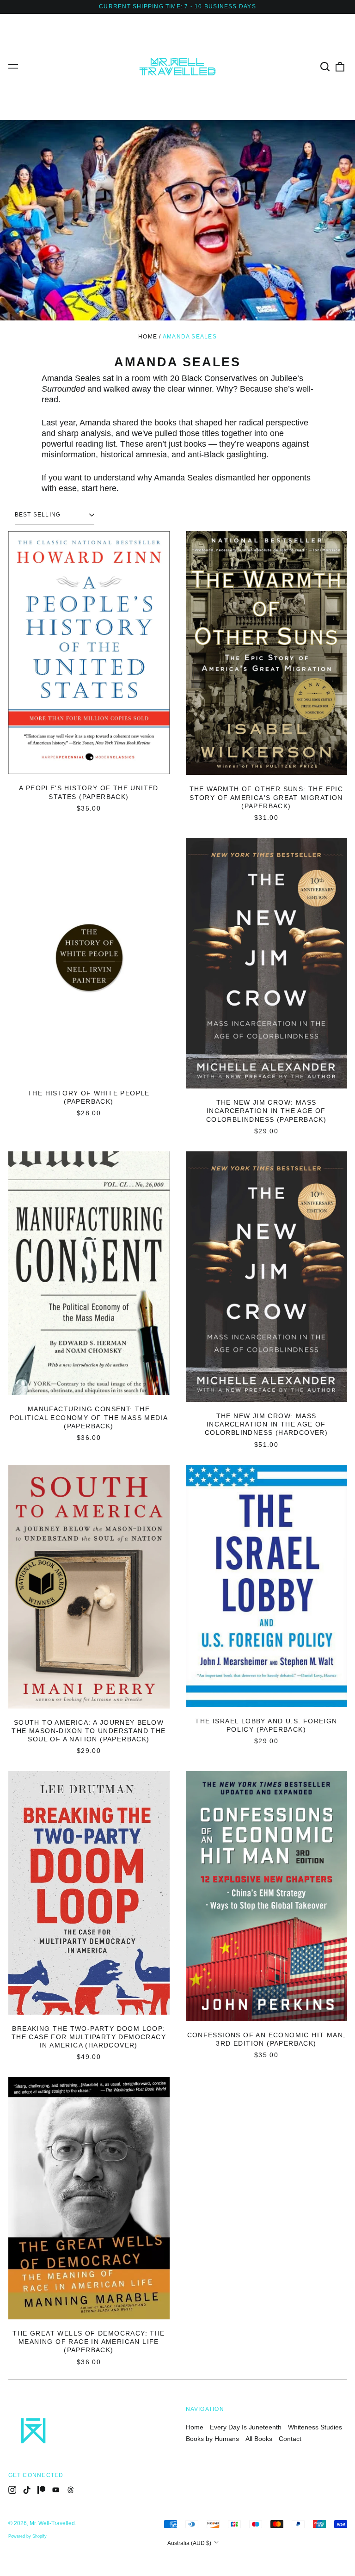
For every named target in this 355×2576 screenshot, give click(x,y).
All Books (259, 2439)
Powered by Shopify (28, 2536)
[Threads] (71, 2490)
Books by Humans (212, 2439)
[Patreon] (42, 2490)
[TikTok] (27, 2490)
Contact (290, 2439)
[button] (325, 67)
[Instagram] (12, 2490)
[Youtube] (56, 2490)
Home (148, 337)
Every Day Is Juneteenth (246, 2427)
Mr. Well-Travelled (52, 2523)
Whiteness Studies (315, 2427)
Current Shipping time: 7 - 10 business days (177, 6)
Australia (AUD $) (190, 2543)
